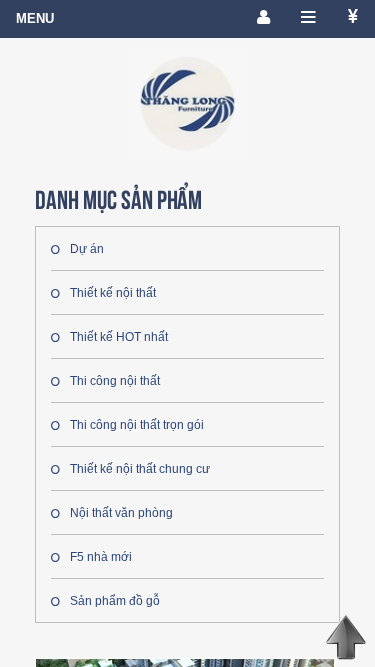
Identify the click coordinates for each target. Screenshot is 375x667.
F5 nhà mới (101, 557)
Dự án (87, 249)
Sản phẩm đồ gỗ (115, 601)
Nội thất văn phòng (121, 513)
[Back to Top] (346, 638)
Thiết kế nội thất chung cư (140, 469)
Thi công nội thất (115, 381)
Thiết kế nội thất (113, 293)
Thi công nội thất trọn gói (137, 425)
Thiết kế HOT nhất (119, 337)
